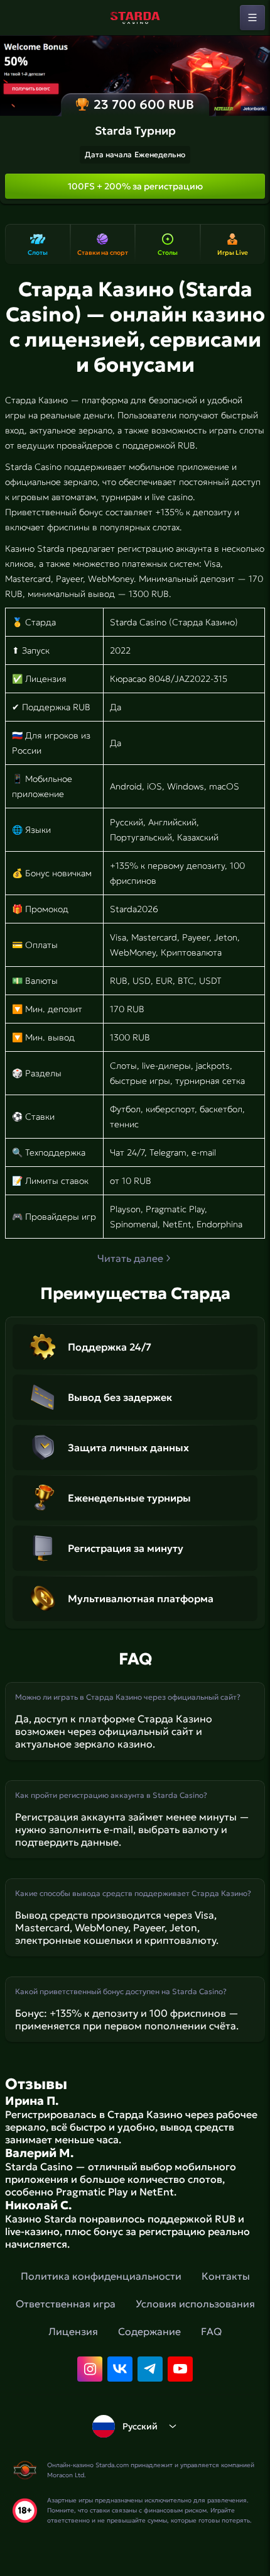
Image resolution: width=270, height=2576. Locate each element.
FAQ (211, 2331)
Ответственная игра (66, 2304)
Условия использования (195, 2304)
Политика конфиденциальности (101, 2276)
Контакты (226, 2276)
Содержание (149, 2331)
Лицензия (73, 2331)
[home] (135, 18)
